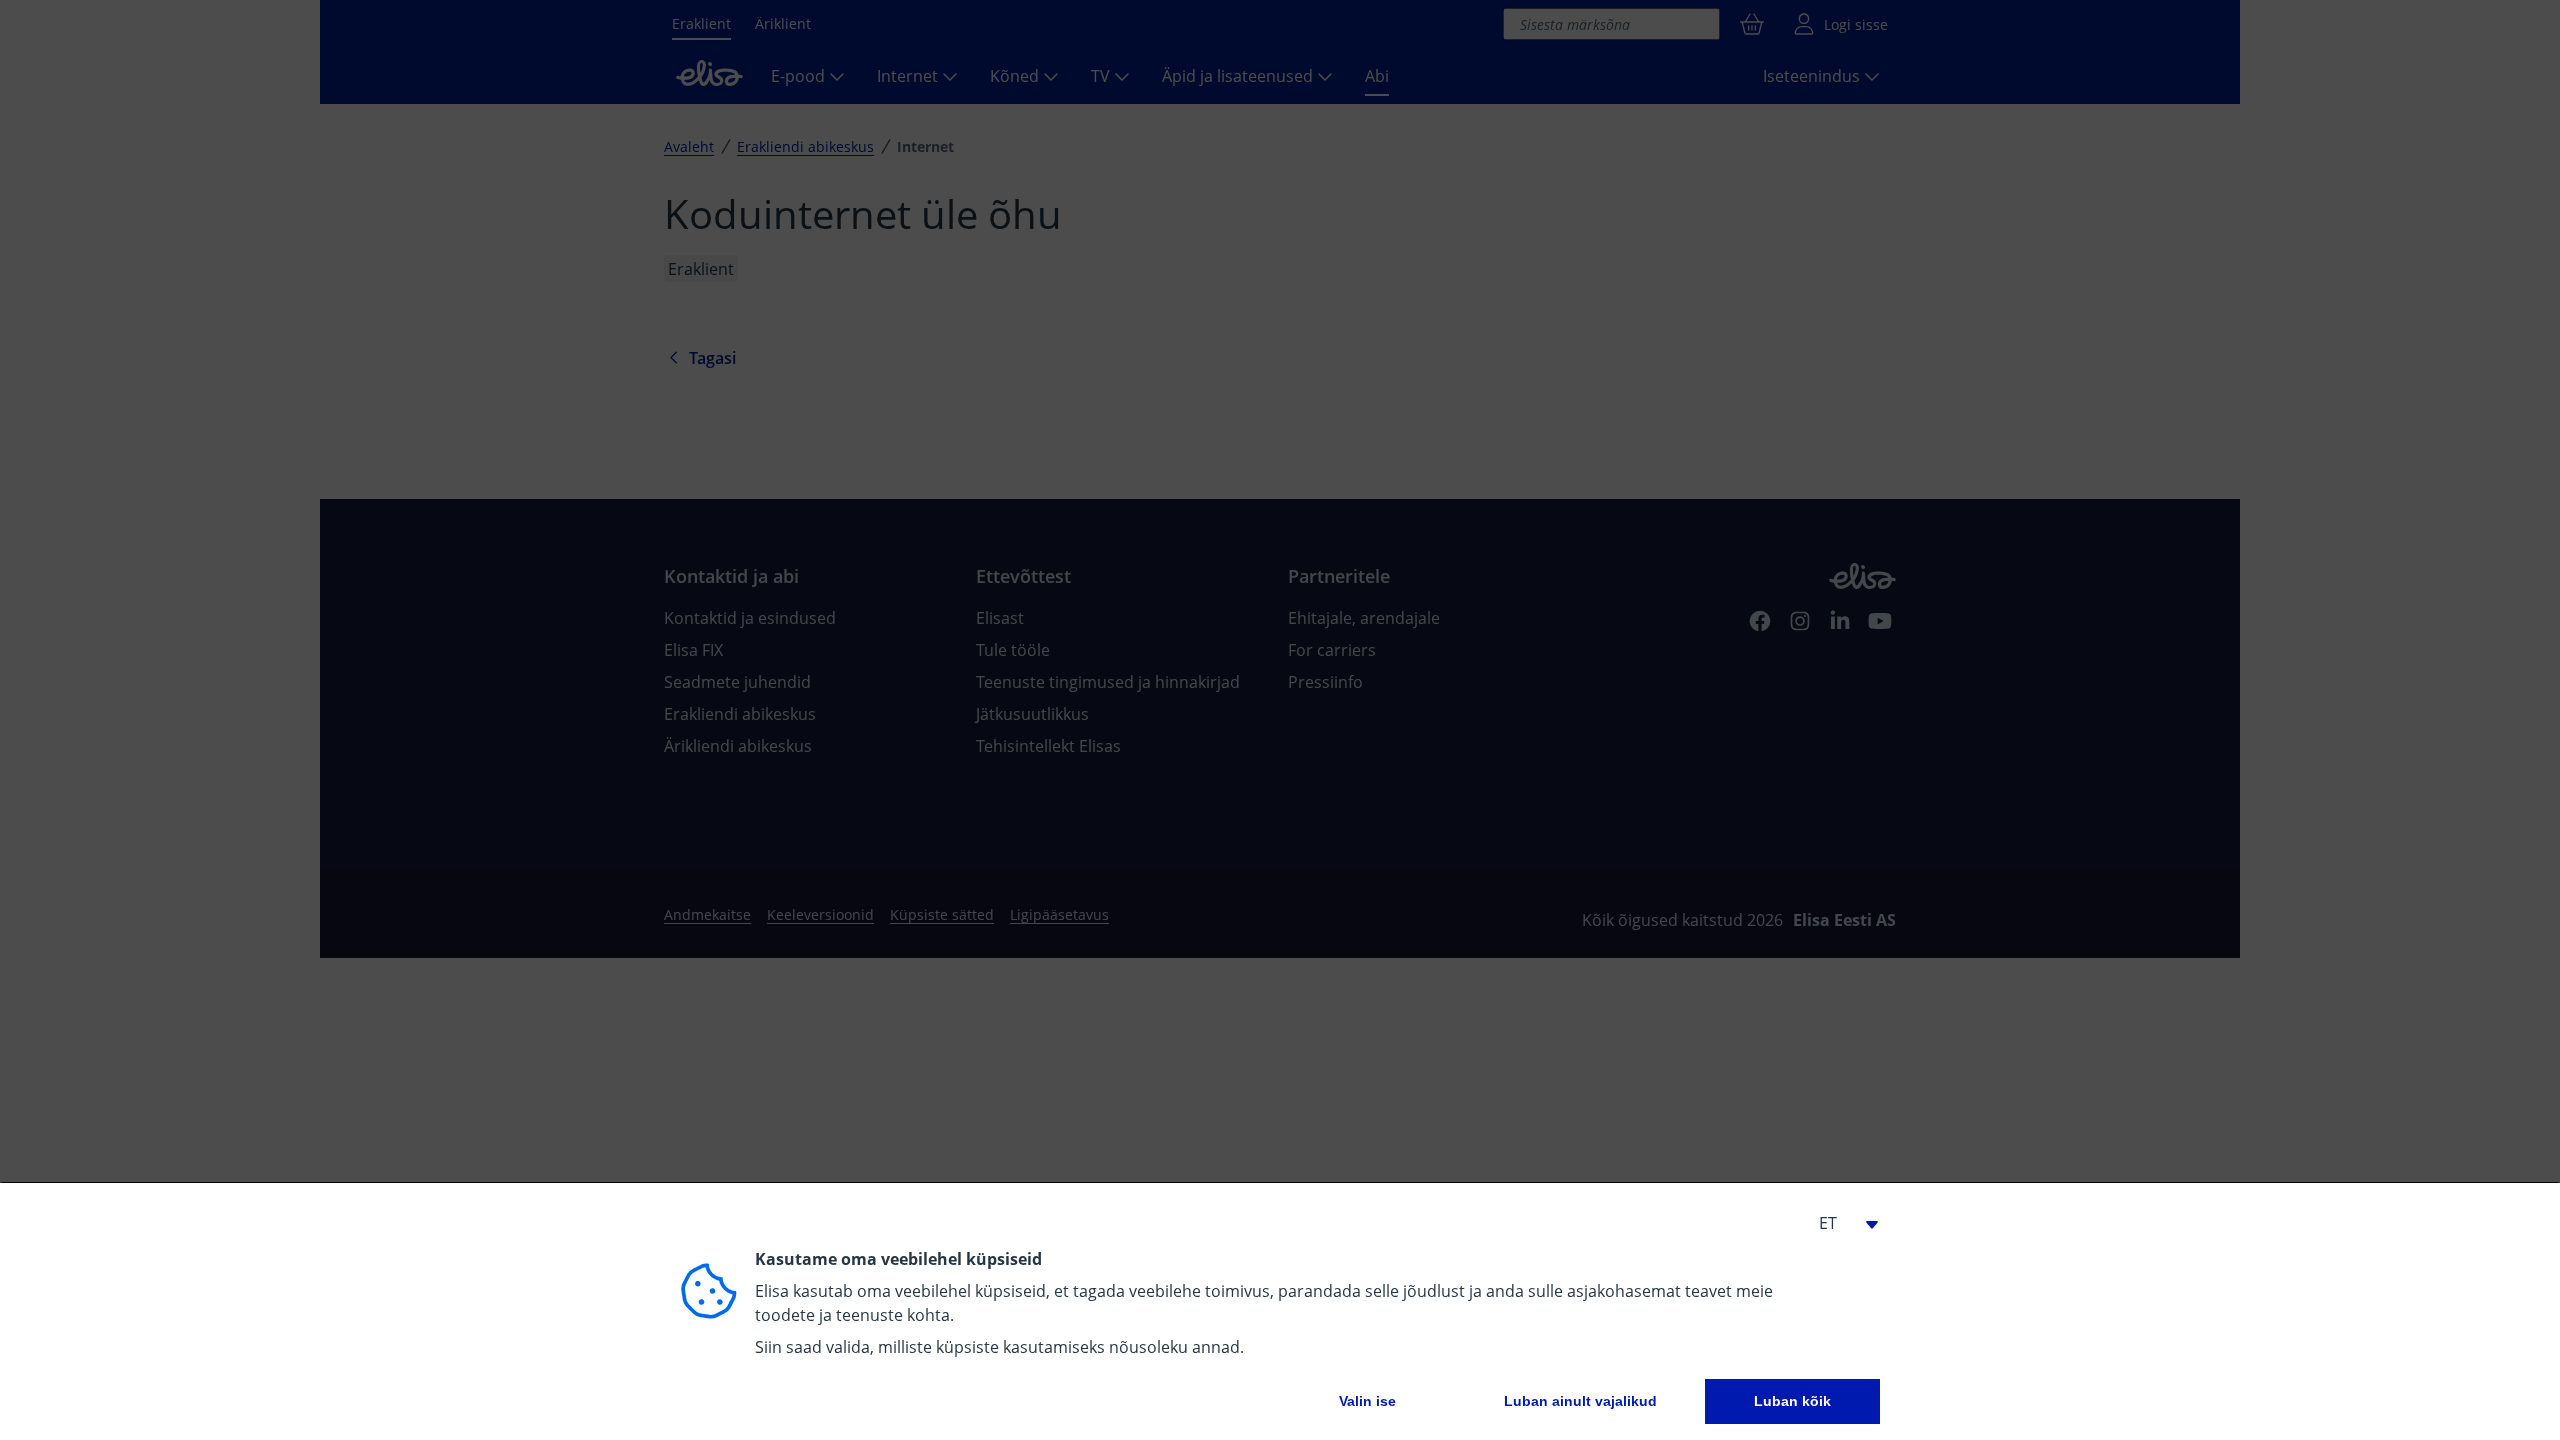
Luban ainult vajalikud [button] (1580, 1401)
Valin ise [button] (1367, 1401)
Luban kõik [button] (1792, 1401)
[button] (1840, 1223)
